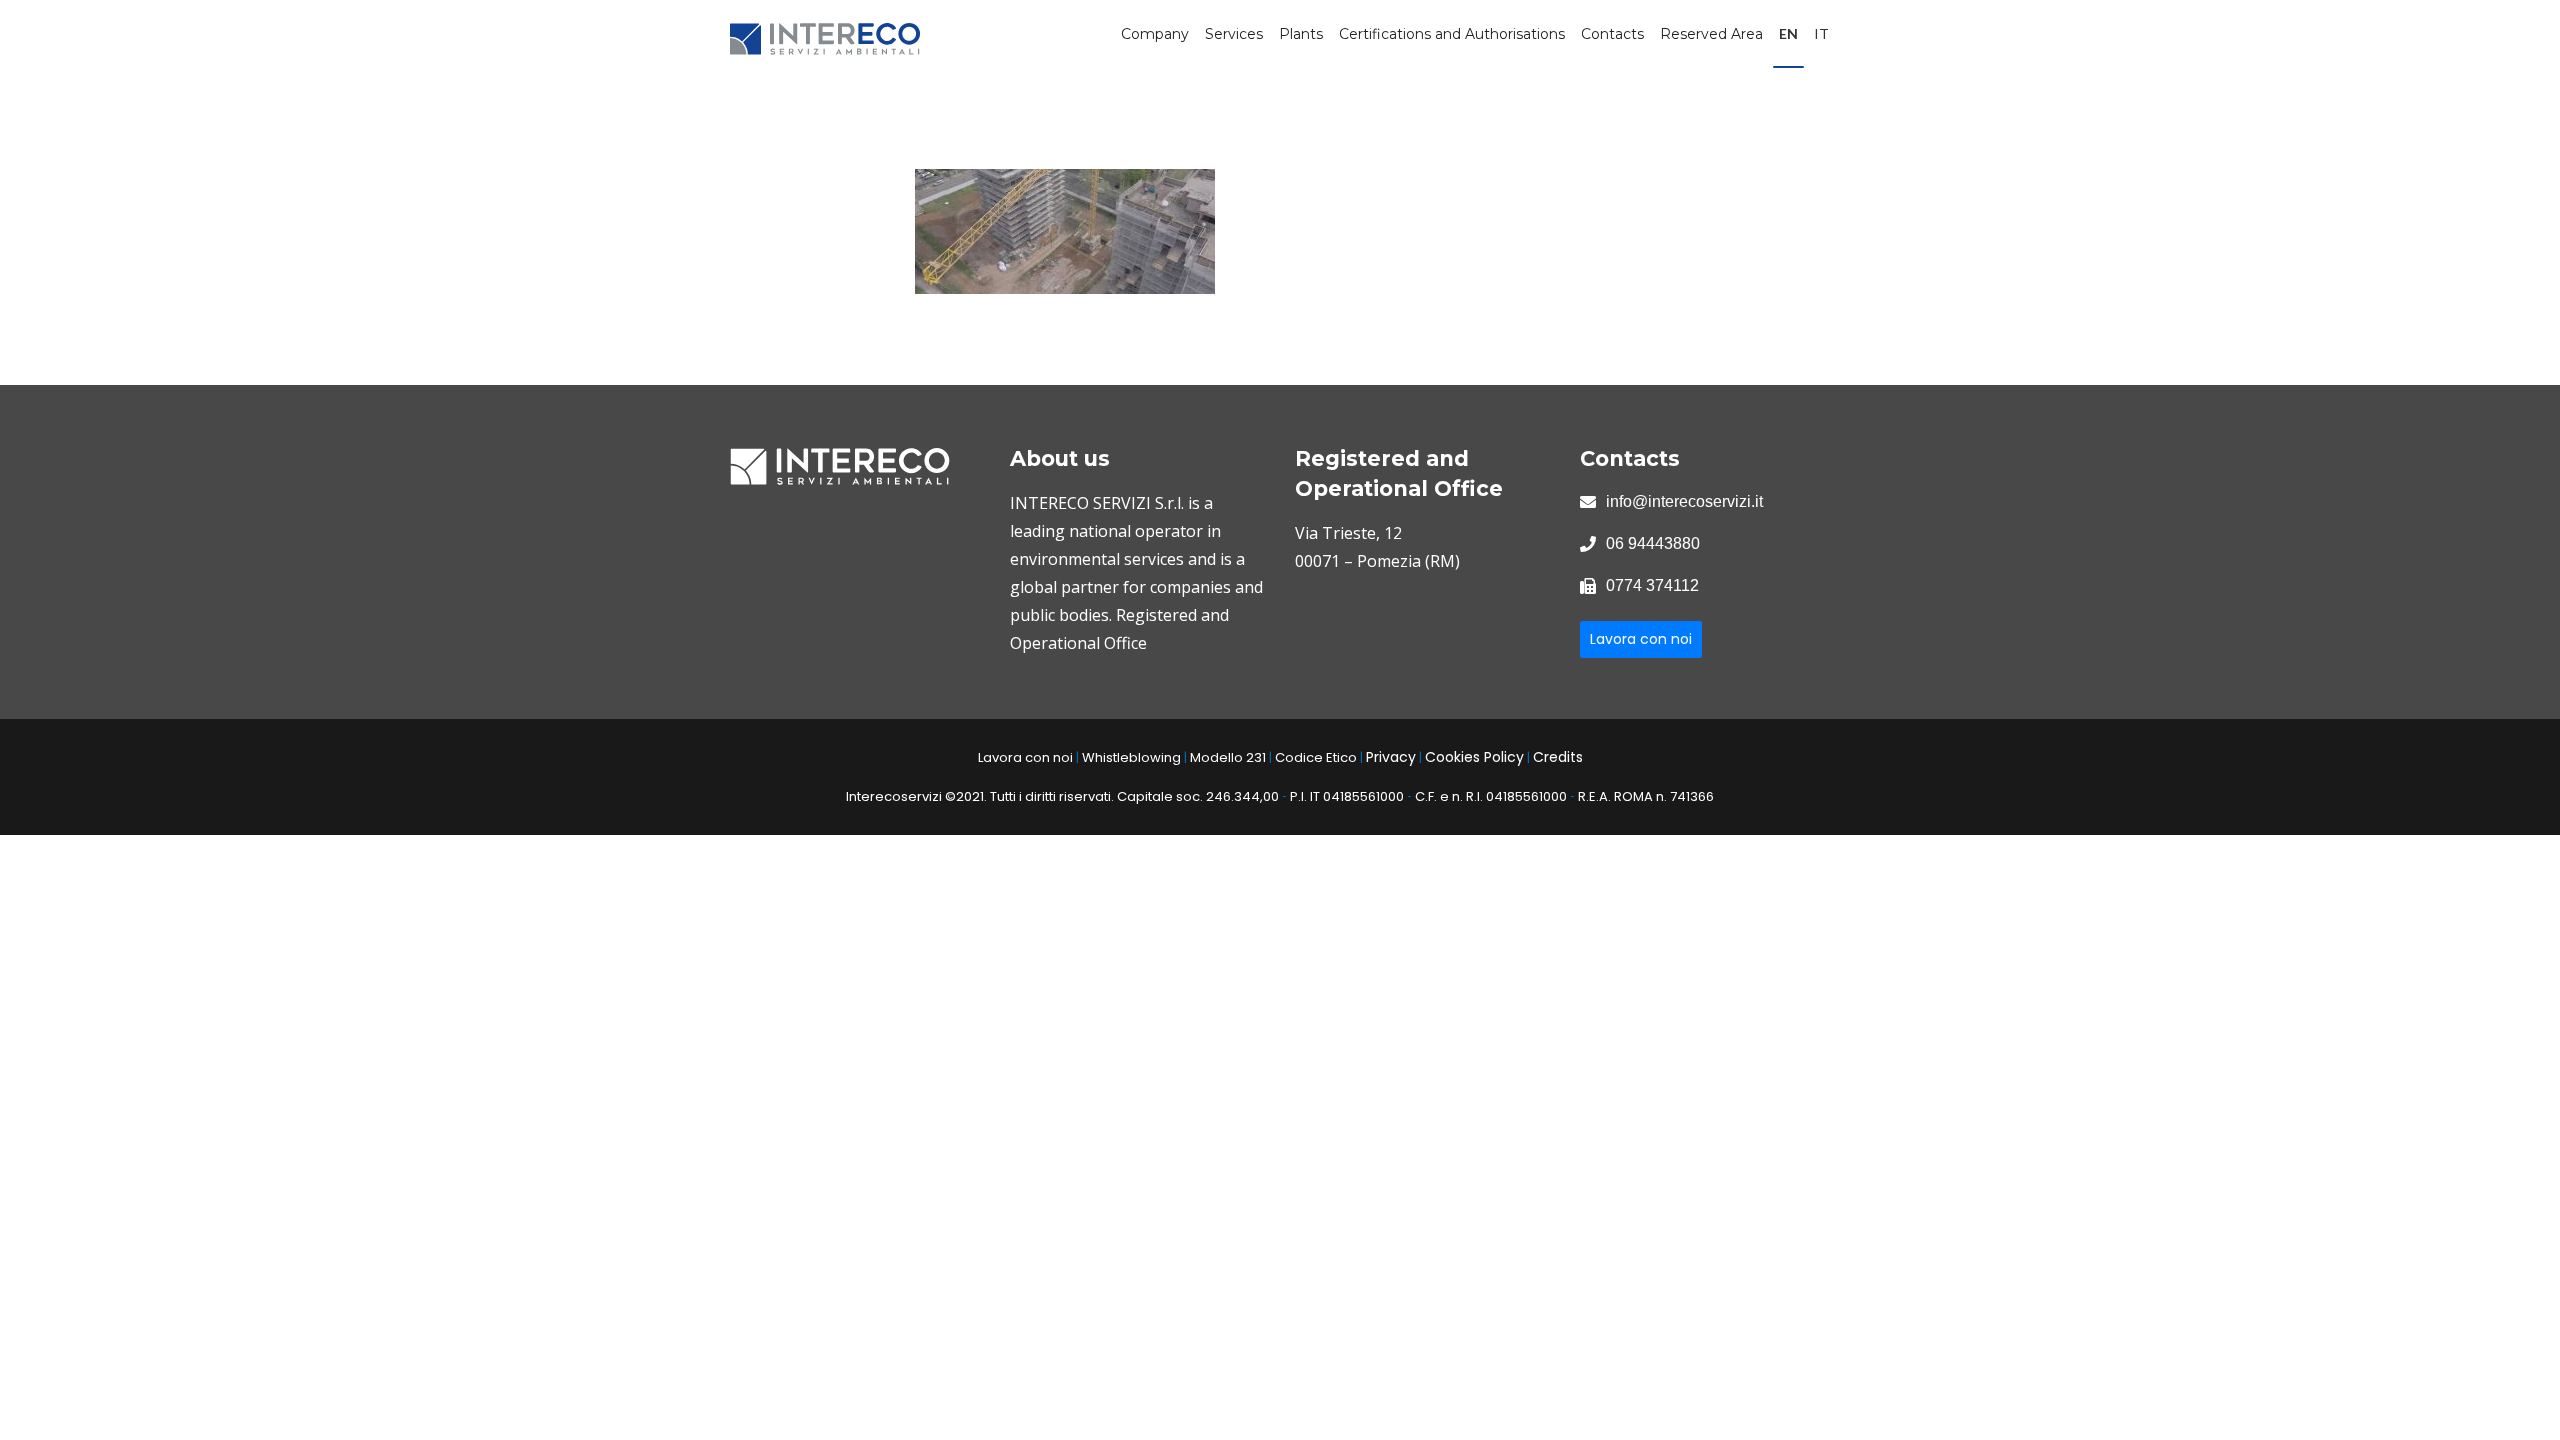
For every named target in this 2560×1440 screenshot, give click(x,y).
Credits (1558, 757)
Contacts (1612, 34)
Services (1234, 34)
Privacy (1391, 757)
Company (1155, 34)
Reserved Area (1711, 34)
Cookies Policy (1474, 757)
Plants (1301, 34)
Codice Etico (1316, 757)
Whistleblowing (1131, 757)
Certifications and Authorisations (1452, 34)
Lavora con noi (1641, 639)
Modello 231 (1228, 757)
